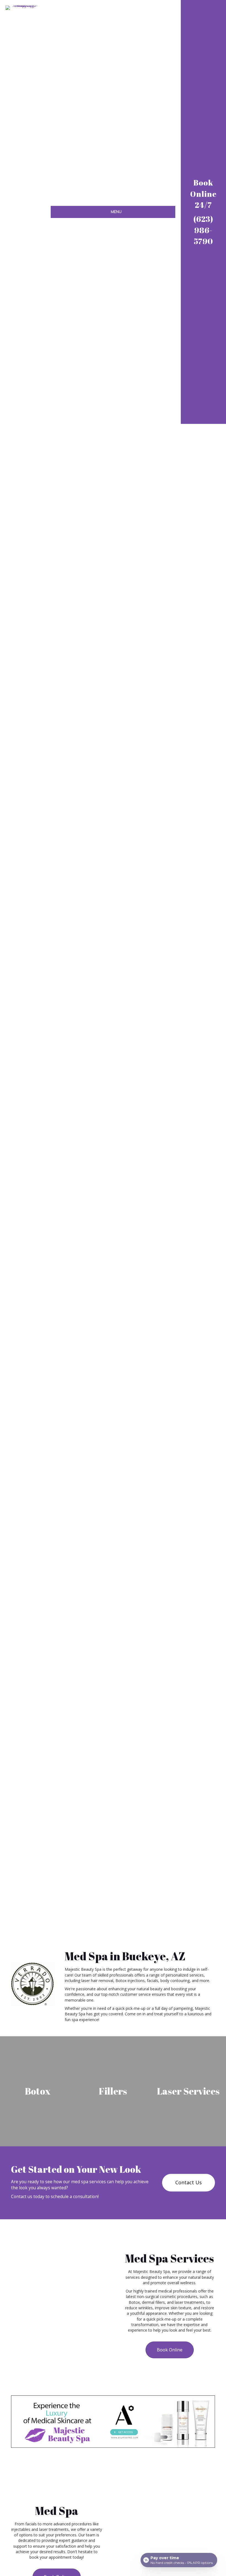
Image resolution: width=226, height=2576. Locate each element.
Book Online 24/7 (203, 194)
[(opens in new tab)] (113, 2421)
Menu (116, 212)
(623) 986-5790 (203, 230)
